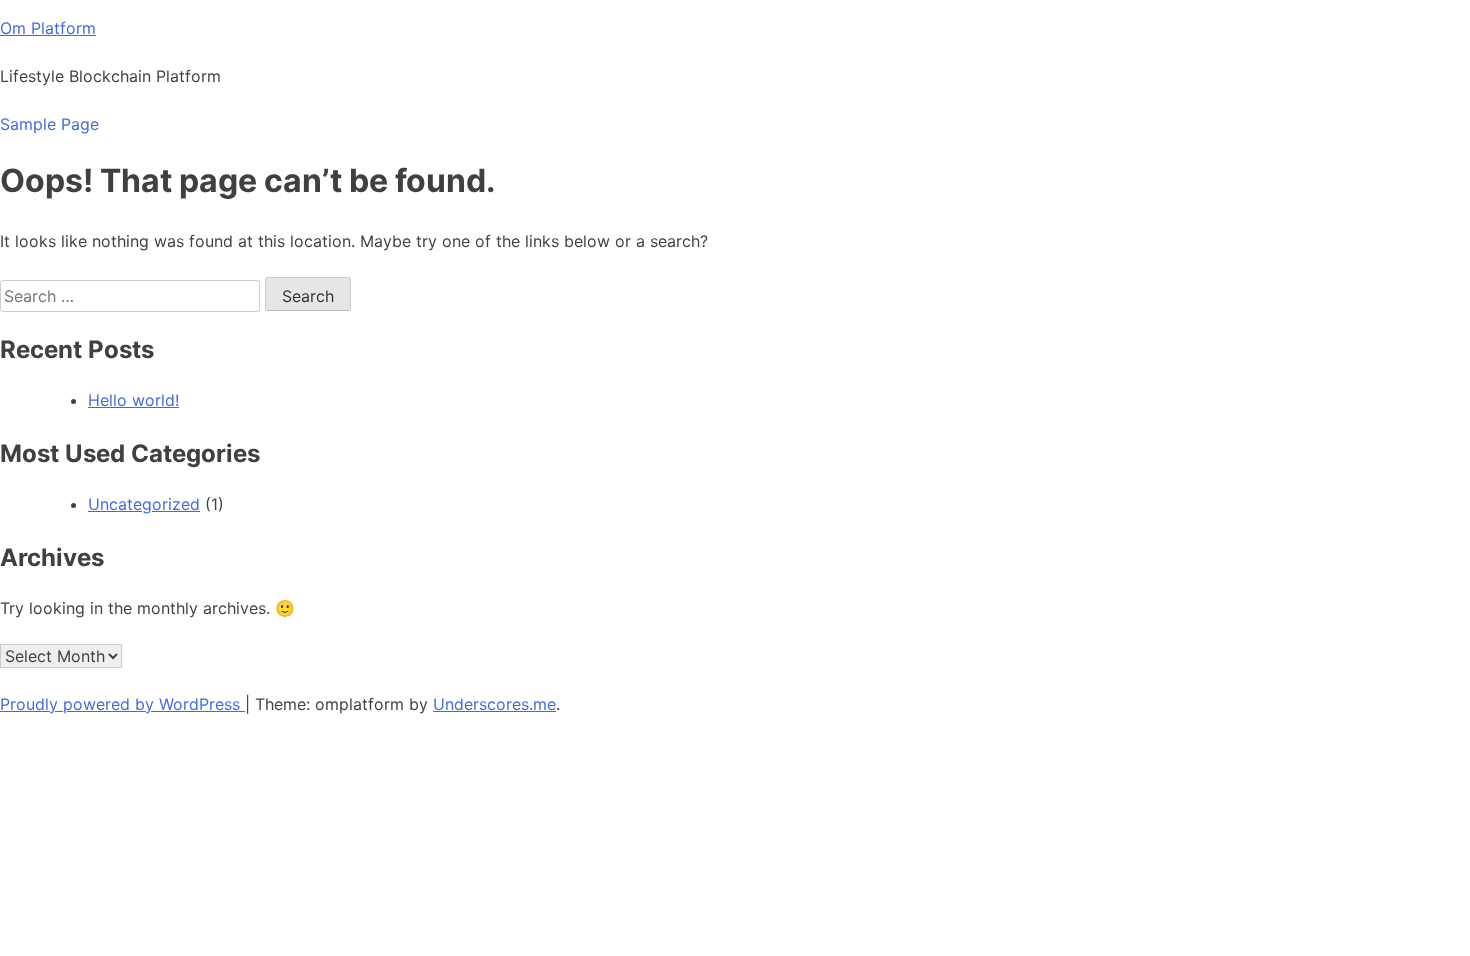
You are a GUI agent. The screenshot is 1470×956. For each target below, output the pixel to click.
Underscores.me (494, 704)
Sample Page (49, 124)
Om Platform (48, 28)
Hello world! (133, 400)
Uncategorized (144, 504)
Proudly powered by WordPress (122, 704)
